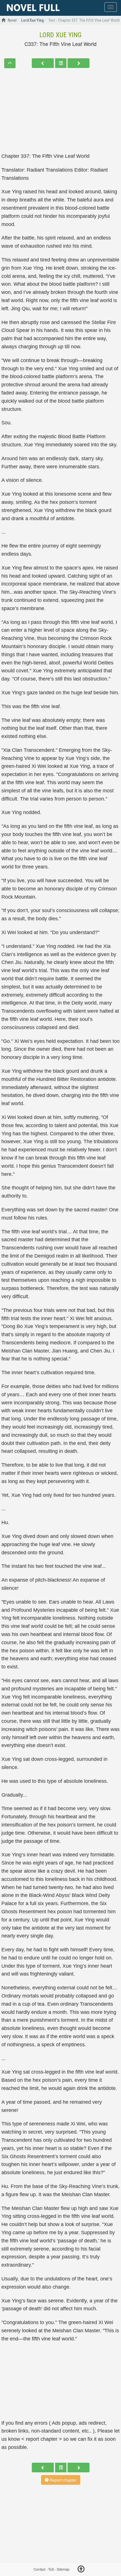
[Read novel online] (33, 8)
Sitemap (63, 2569)
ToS (51, 2569)
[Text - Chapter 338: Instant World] (79, 63)
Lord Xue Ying (60, 35)
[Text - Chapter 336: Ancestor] (43, 63)
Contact (39, 2569)
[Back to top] (81, 2570)
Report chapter (63, 2480)
